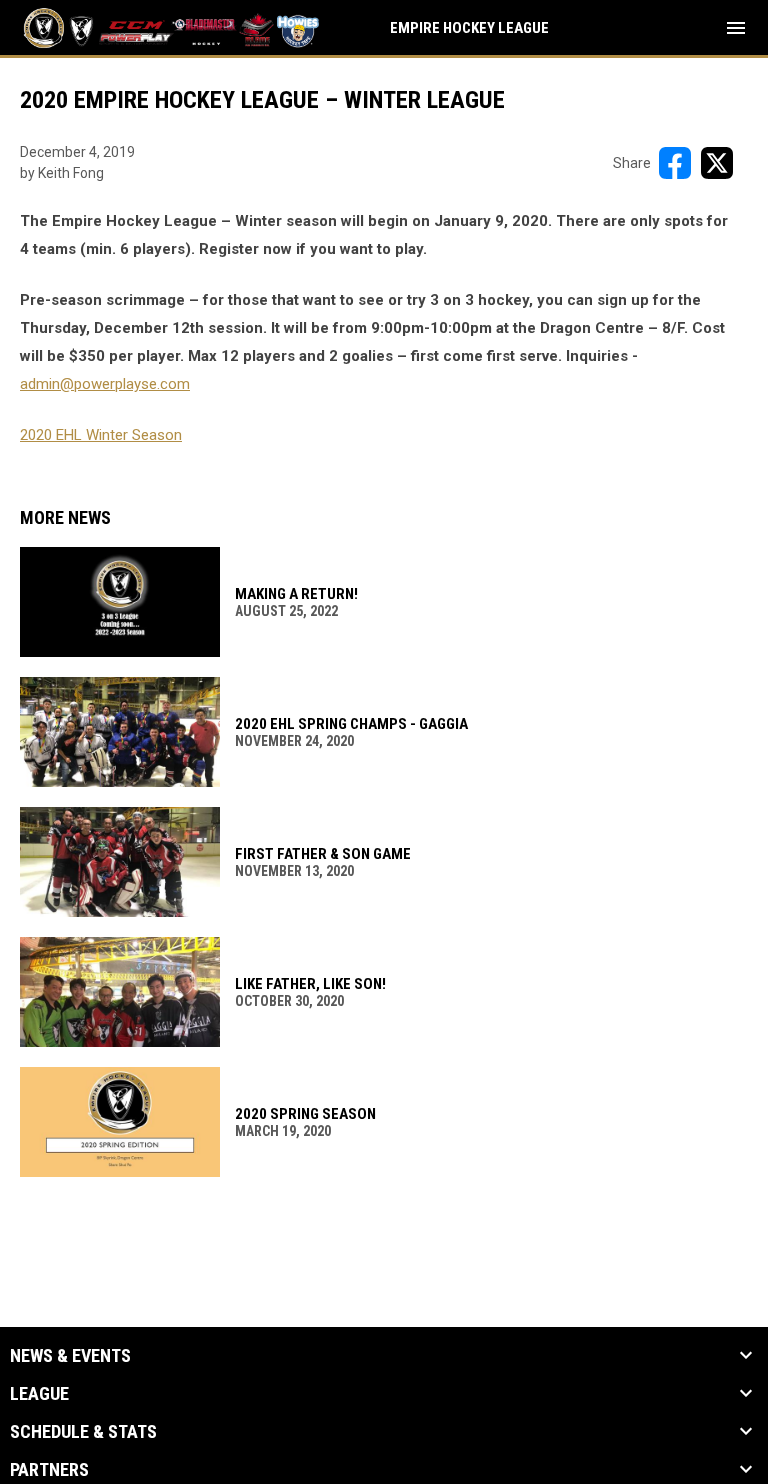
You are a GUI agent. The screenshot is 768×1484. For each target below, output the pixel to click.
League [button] (39, 1394)
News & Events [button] (70, 1356)
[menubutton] (736, 28)
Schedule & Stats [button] (83, 1432)
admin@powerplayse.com (105, 384)
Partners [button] (49, 1470)
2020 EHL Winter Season (101, 435)
